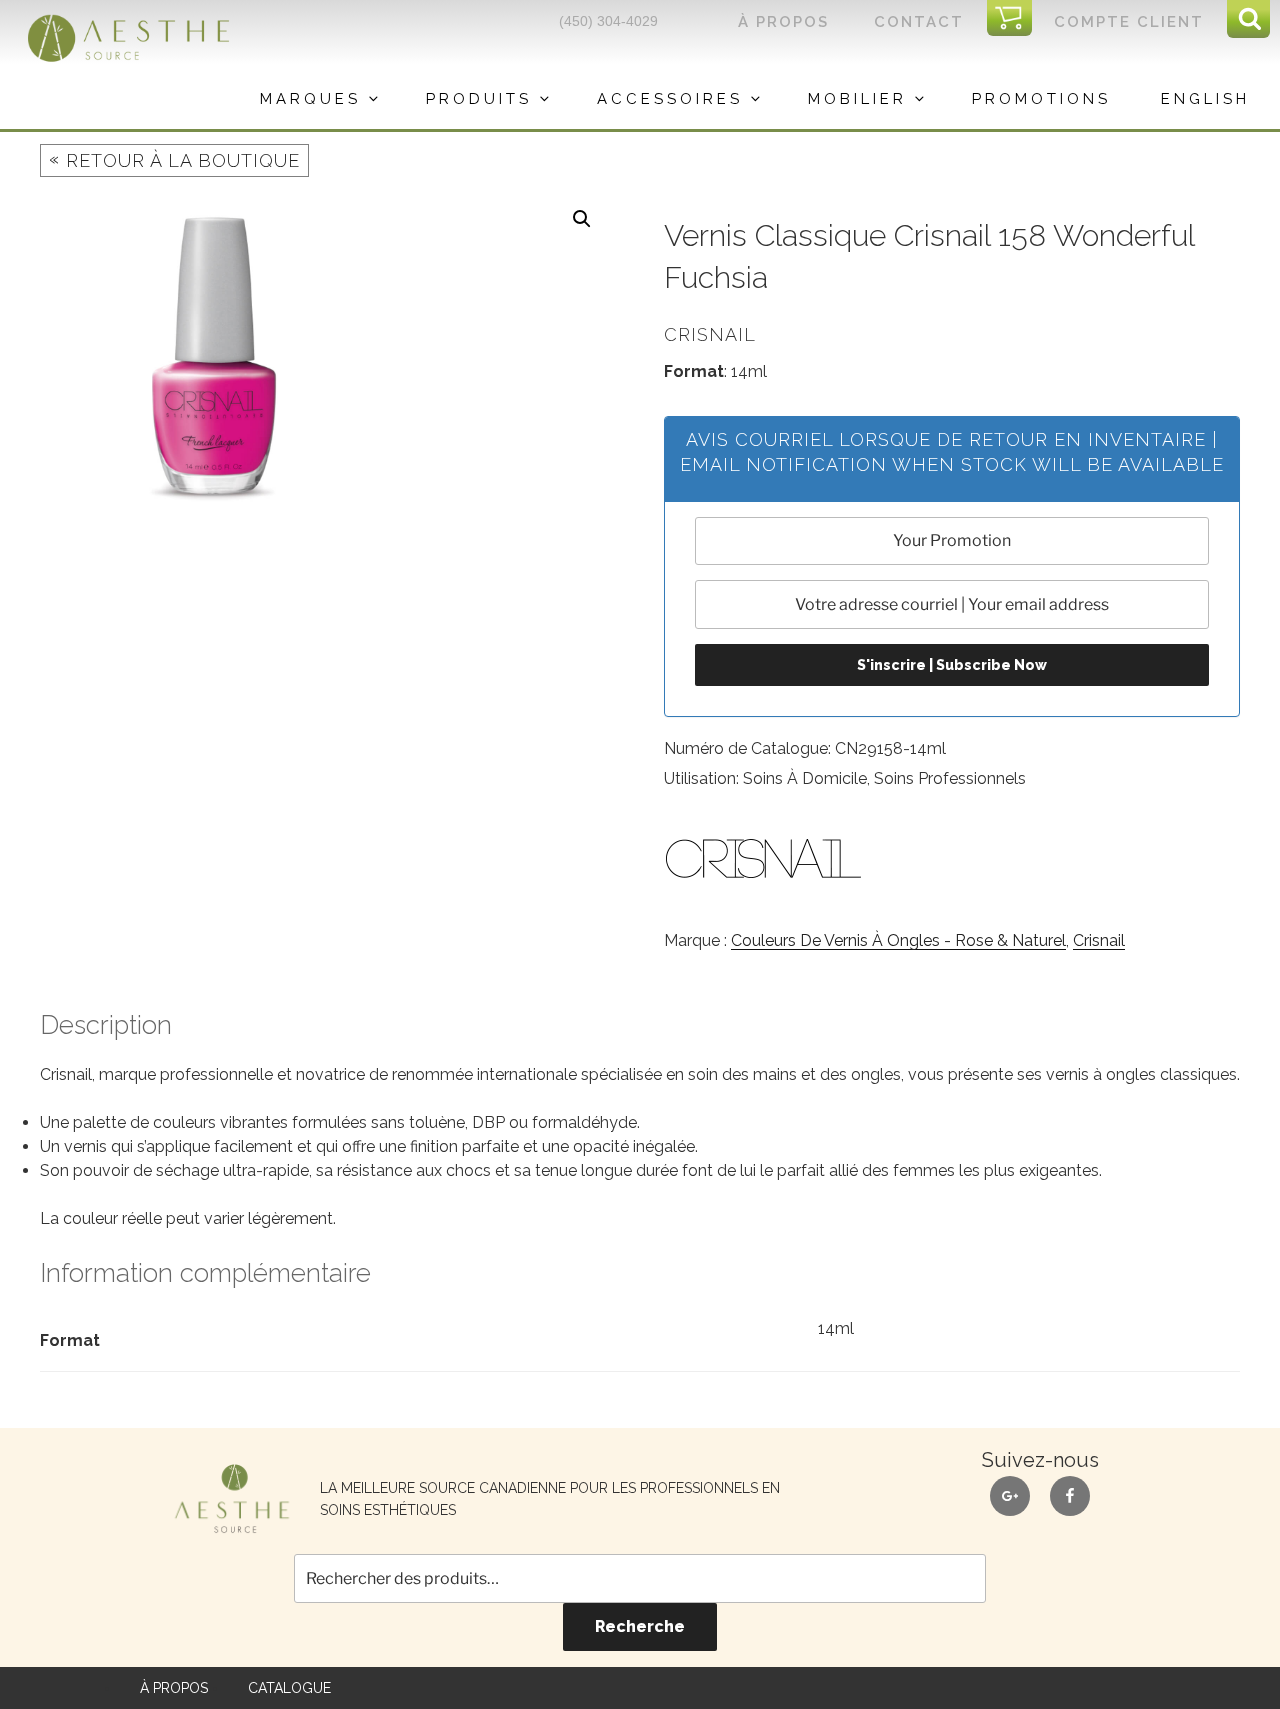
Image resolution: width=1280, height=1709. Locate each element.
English (1205, 99)
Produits (479, 99)
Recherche (640, 1626)
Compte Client (1129, 22)
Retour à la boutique (174, 159)
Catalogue (289, 1688)
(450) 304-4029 (608, 21)
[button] (582, 219)
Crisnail (1099, 940)
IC (1015, 19)
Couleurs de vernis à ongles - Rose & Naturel (898, 940)
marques (310, 99)
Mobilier (857, 99)
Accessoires (670, 99)
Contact (919, 22)
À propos (783, 22)
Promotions (1041, 99)
